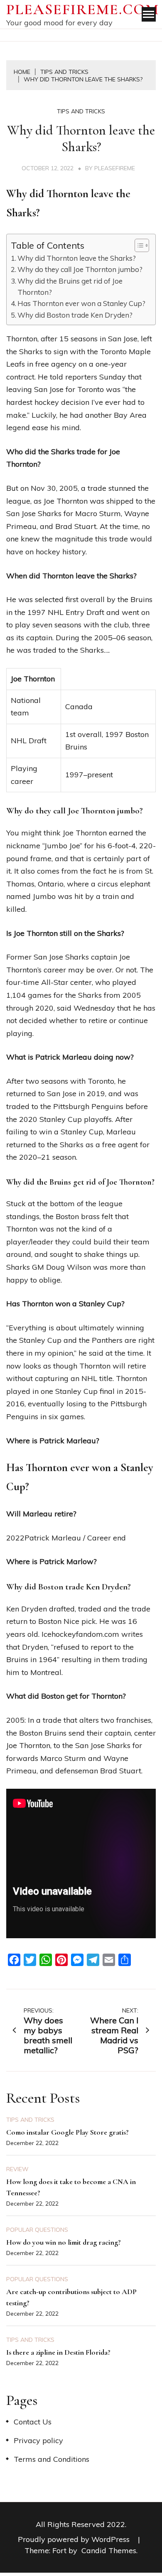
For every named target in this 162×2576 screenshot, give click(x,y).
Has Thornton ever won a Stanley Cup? (81, 303)
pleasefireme (115, 168)
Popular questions (37, 2230)
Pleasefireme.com (83, 9)
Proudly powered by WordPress (75, 2539)
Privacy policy (38, 2440)
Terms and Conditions (52, 2459)
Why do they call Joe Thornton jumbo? (80, 269)
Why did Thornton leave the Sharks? (77, 258)
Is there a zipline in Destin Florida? (58, 2352)
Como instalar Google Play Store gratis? (67, 2132)
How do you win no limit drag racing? (64, 2242)
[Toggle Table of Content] (138, 245)
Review (17, 2169)
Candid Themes (109, 2550)
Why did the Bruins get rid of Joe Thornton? (70, 286)
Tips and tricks (81, 111)
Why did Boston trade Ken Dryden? (75, 315)
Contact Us (33, 2422)
